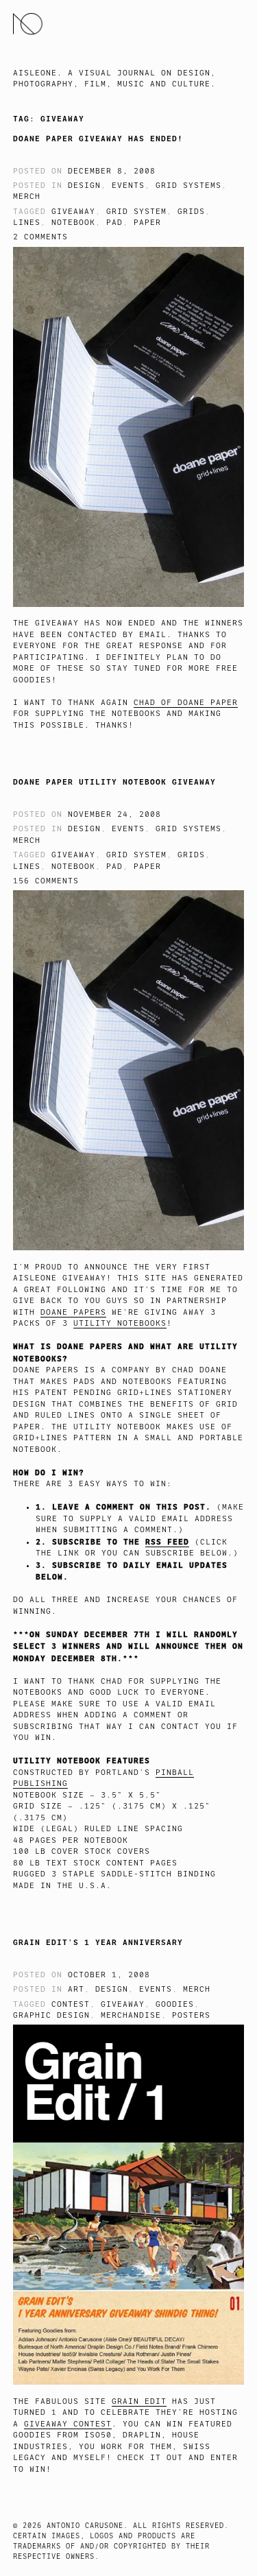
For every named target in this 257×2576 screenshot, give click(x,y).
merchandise (131, 2015)
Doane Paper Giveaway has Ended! (98, 139)
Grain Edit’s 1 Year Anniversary (98, 1942)
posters (191, 2015)
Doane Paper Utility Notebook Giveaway (114, 782)
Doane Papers (73, 1312)
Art (76, 1989)
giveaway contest (68, 2424)
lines (27, 223)
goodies (175, 2004)
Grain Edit (139, 2401)
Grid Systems (188, 186)
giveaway (73, 212)
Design (84, 186)
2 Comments (40, 237)
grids (191, 212)
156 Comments (46, 881)
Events (128, 186)
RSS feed (167, 1542)
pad (114, 223)
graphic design (51, 2015)
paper (147, 223)
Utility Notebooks (120, 1323)
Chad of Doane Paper (186, 703)
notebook (73, 223)
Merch (27, 196)
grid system (136, 212)
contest (71, 2004)
